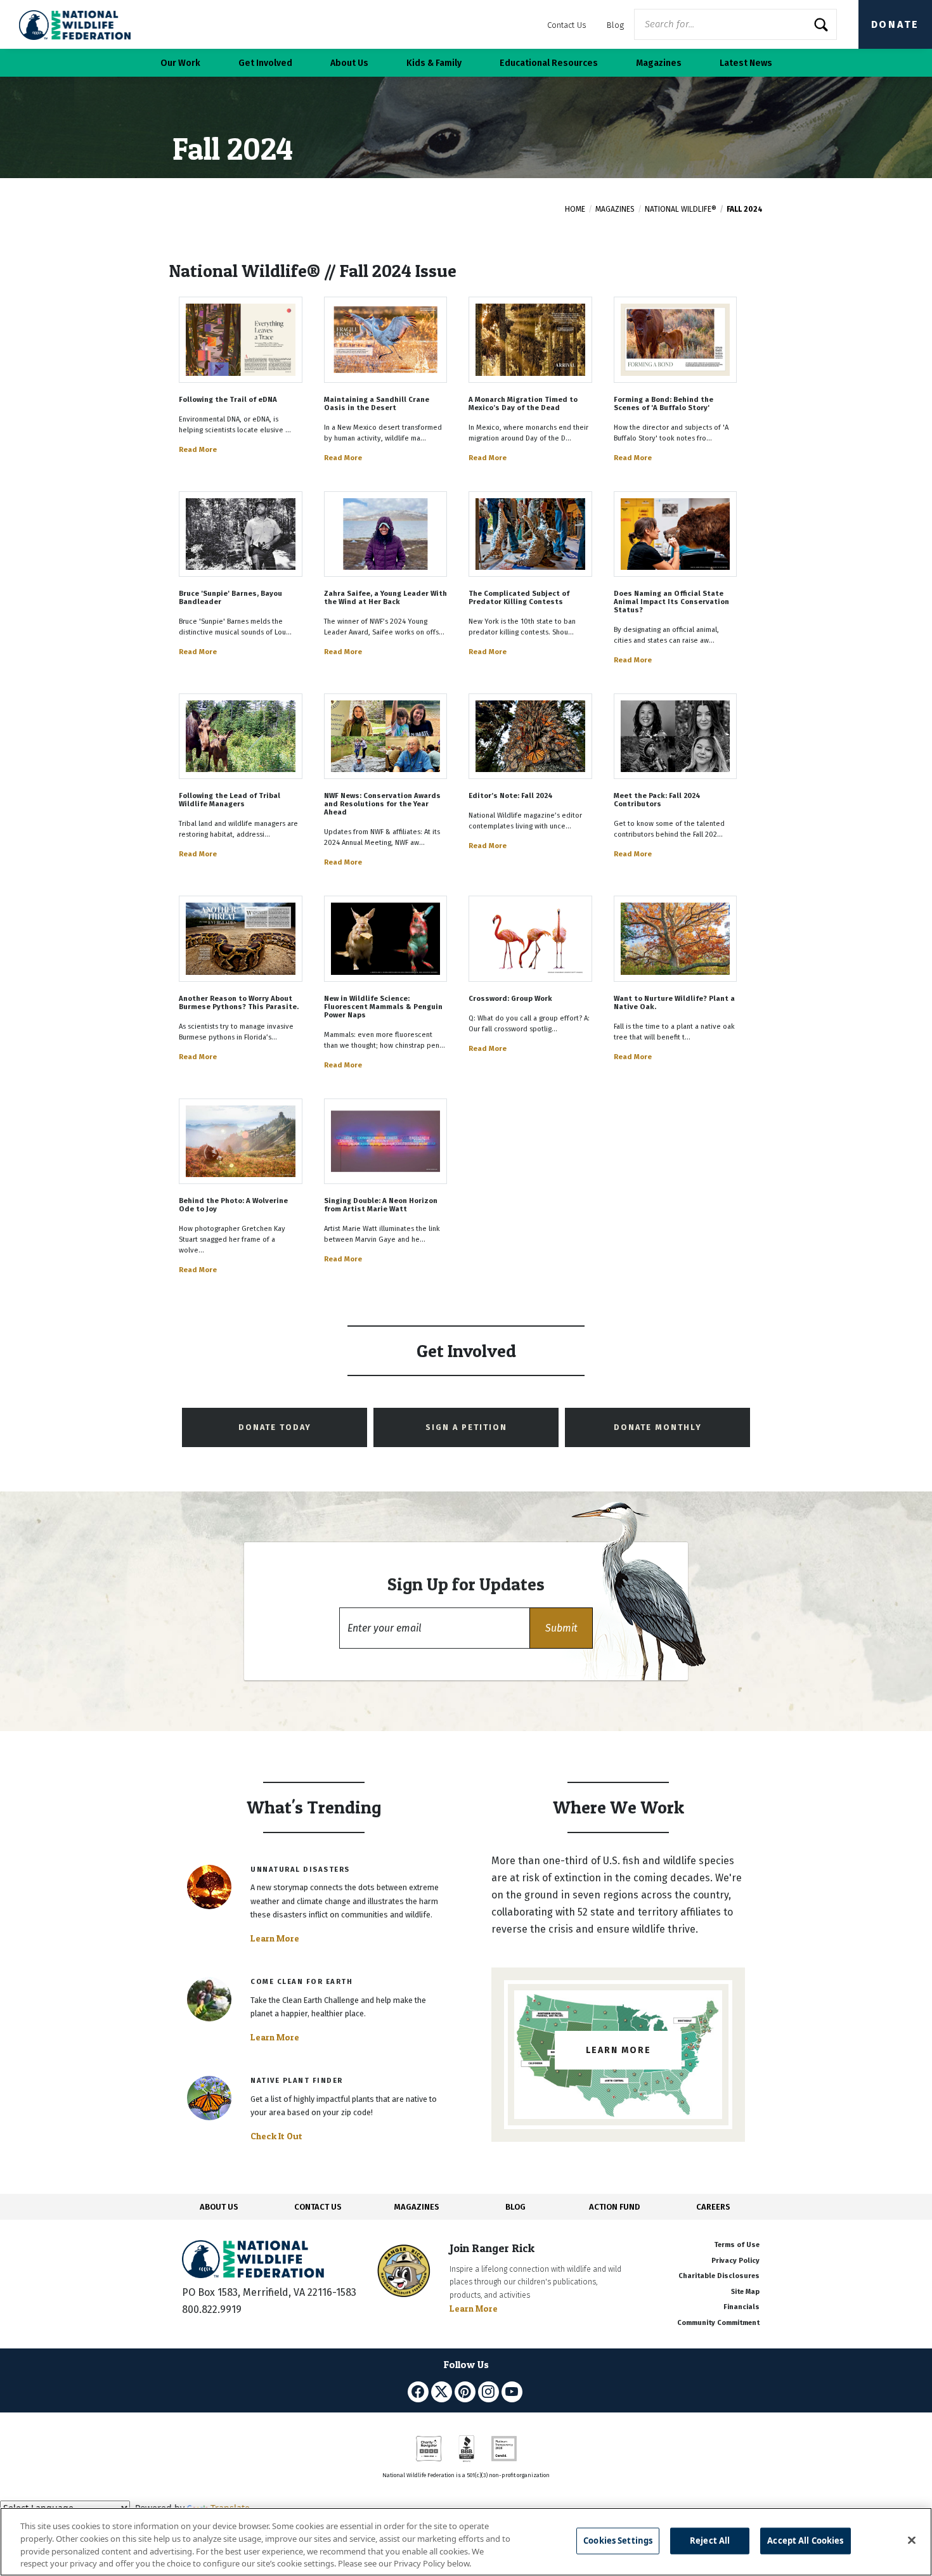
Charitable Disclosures (719, 2276)
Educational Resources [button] (549, 63)
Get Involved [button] (265, 63)
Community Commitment (718, 2323)
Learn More (275, 1938)
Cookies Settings (618, 2541)
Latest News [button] (746, 63)
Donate (895, 24)
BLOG (515, 2207)
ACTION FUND (614, 2207)
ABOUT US (219, 2207)
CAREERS (713, 2207)
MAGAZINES (417, 2207)
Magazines (615, 209)
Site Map (745, 2292)
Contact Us (567, 25)
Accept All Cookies (805, 2541)
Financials (741, 2307)
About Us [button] (349, 63)
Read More (198, 450)
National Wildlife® (681, 209)
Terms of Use (737, 2245)
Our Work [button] (180, 63)
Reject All (710, 2541)
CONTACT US (318, 2207)
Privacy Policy (735, 2261)
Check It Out (276, 2136)
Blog (615, 25)
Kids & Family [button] (434, 63)
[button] (561, 1628)
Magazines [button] (659, 63)
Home (575, 209)
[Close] (912, 2540)
